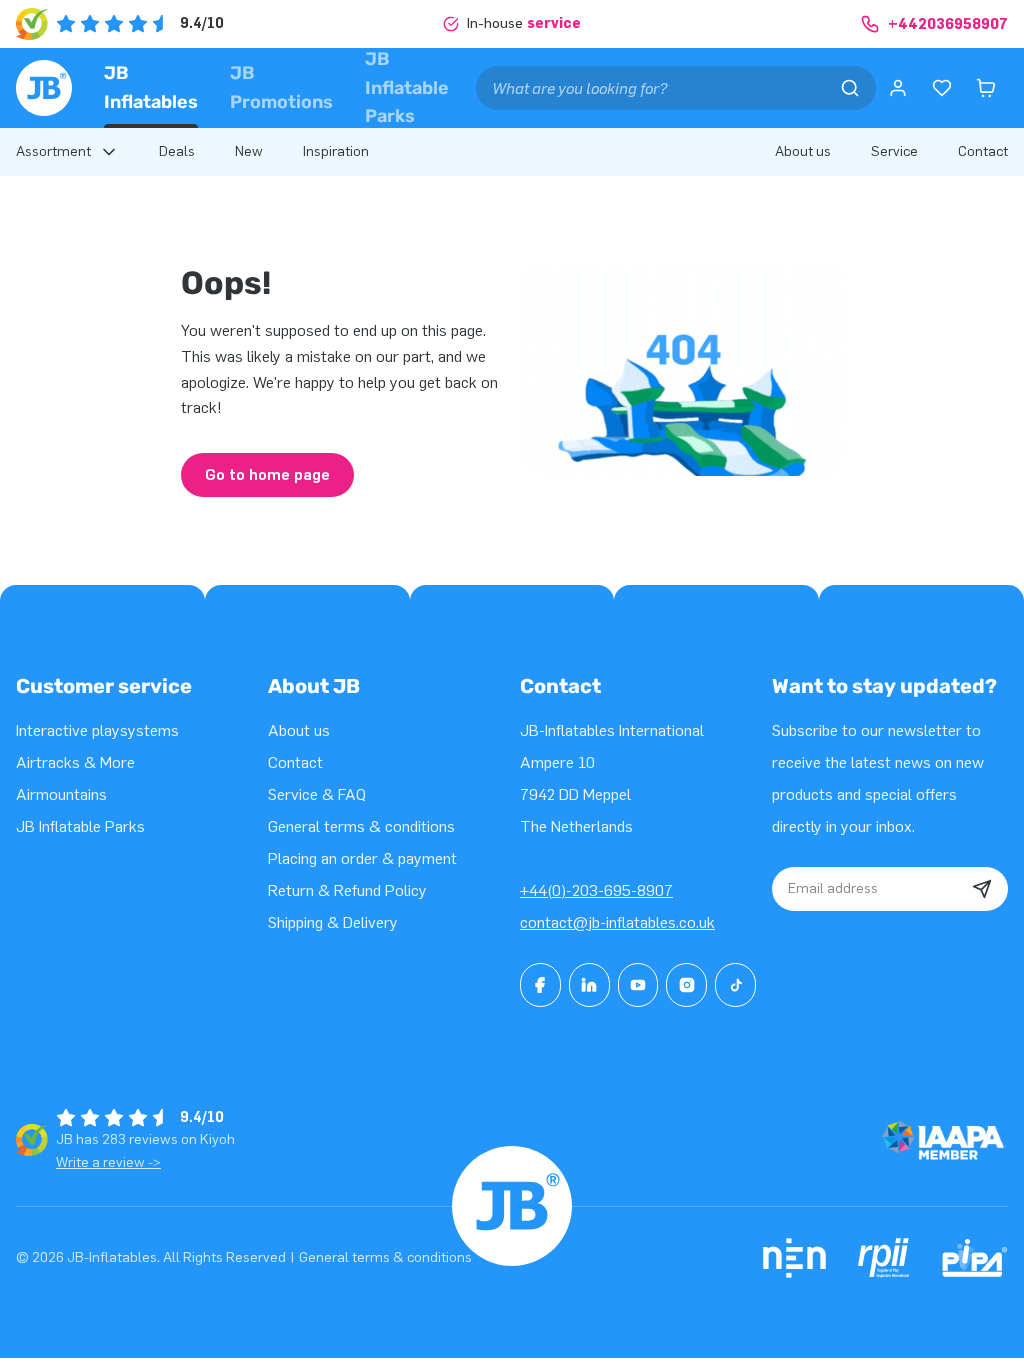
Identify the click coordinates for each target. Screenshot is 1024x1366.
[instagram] (686, 985)
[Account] (898, 88)
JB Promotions (281, 87)
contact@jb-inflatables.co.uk (617, 922)
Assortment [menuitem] (53, 151)
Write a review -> (108, 1162)
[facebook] (540, 985)
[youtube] (638, 985)
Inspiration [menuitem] (336, 151)
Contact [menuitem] (983, 151)
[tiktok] (735, 985)
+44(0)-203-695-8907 (596, 890)
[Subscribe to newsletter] (982, 889)
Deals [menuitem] (177, 151)
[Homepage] (44, 88)
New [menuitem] (249, 151)
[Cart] (986, 88)
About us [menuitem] (803, 151)
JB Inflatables (151, 87)
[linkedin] (589, 985)
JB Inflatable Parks (407, 87)
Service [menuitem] (894, 151)
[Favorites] (942, 88)
